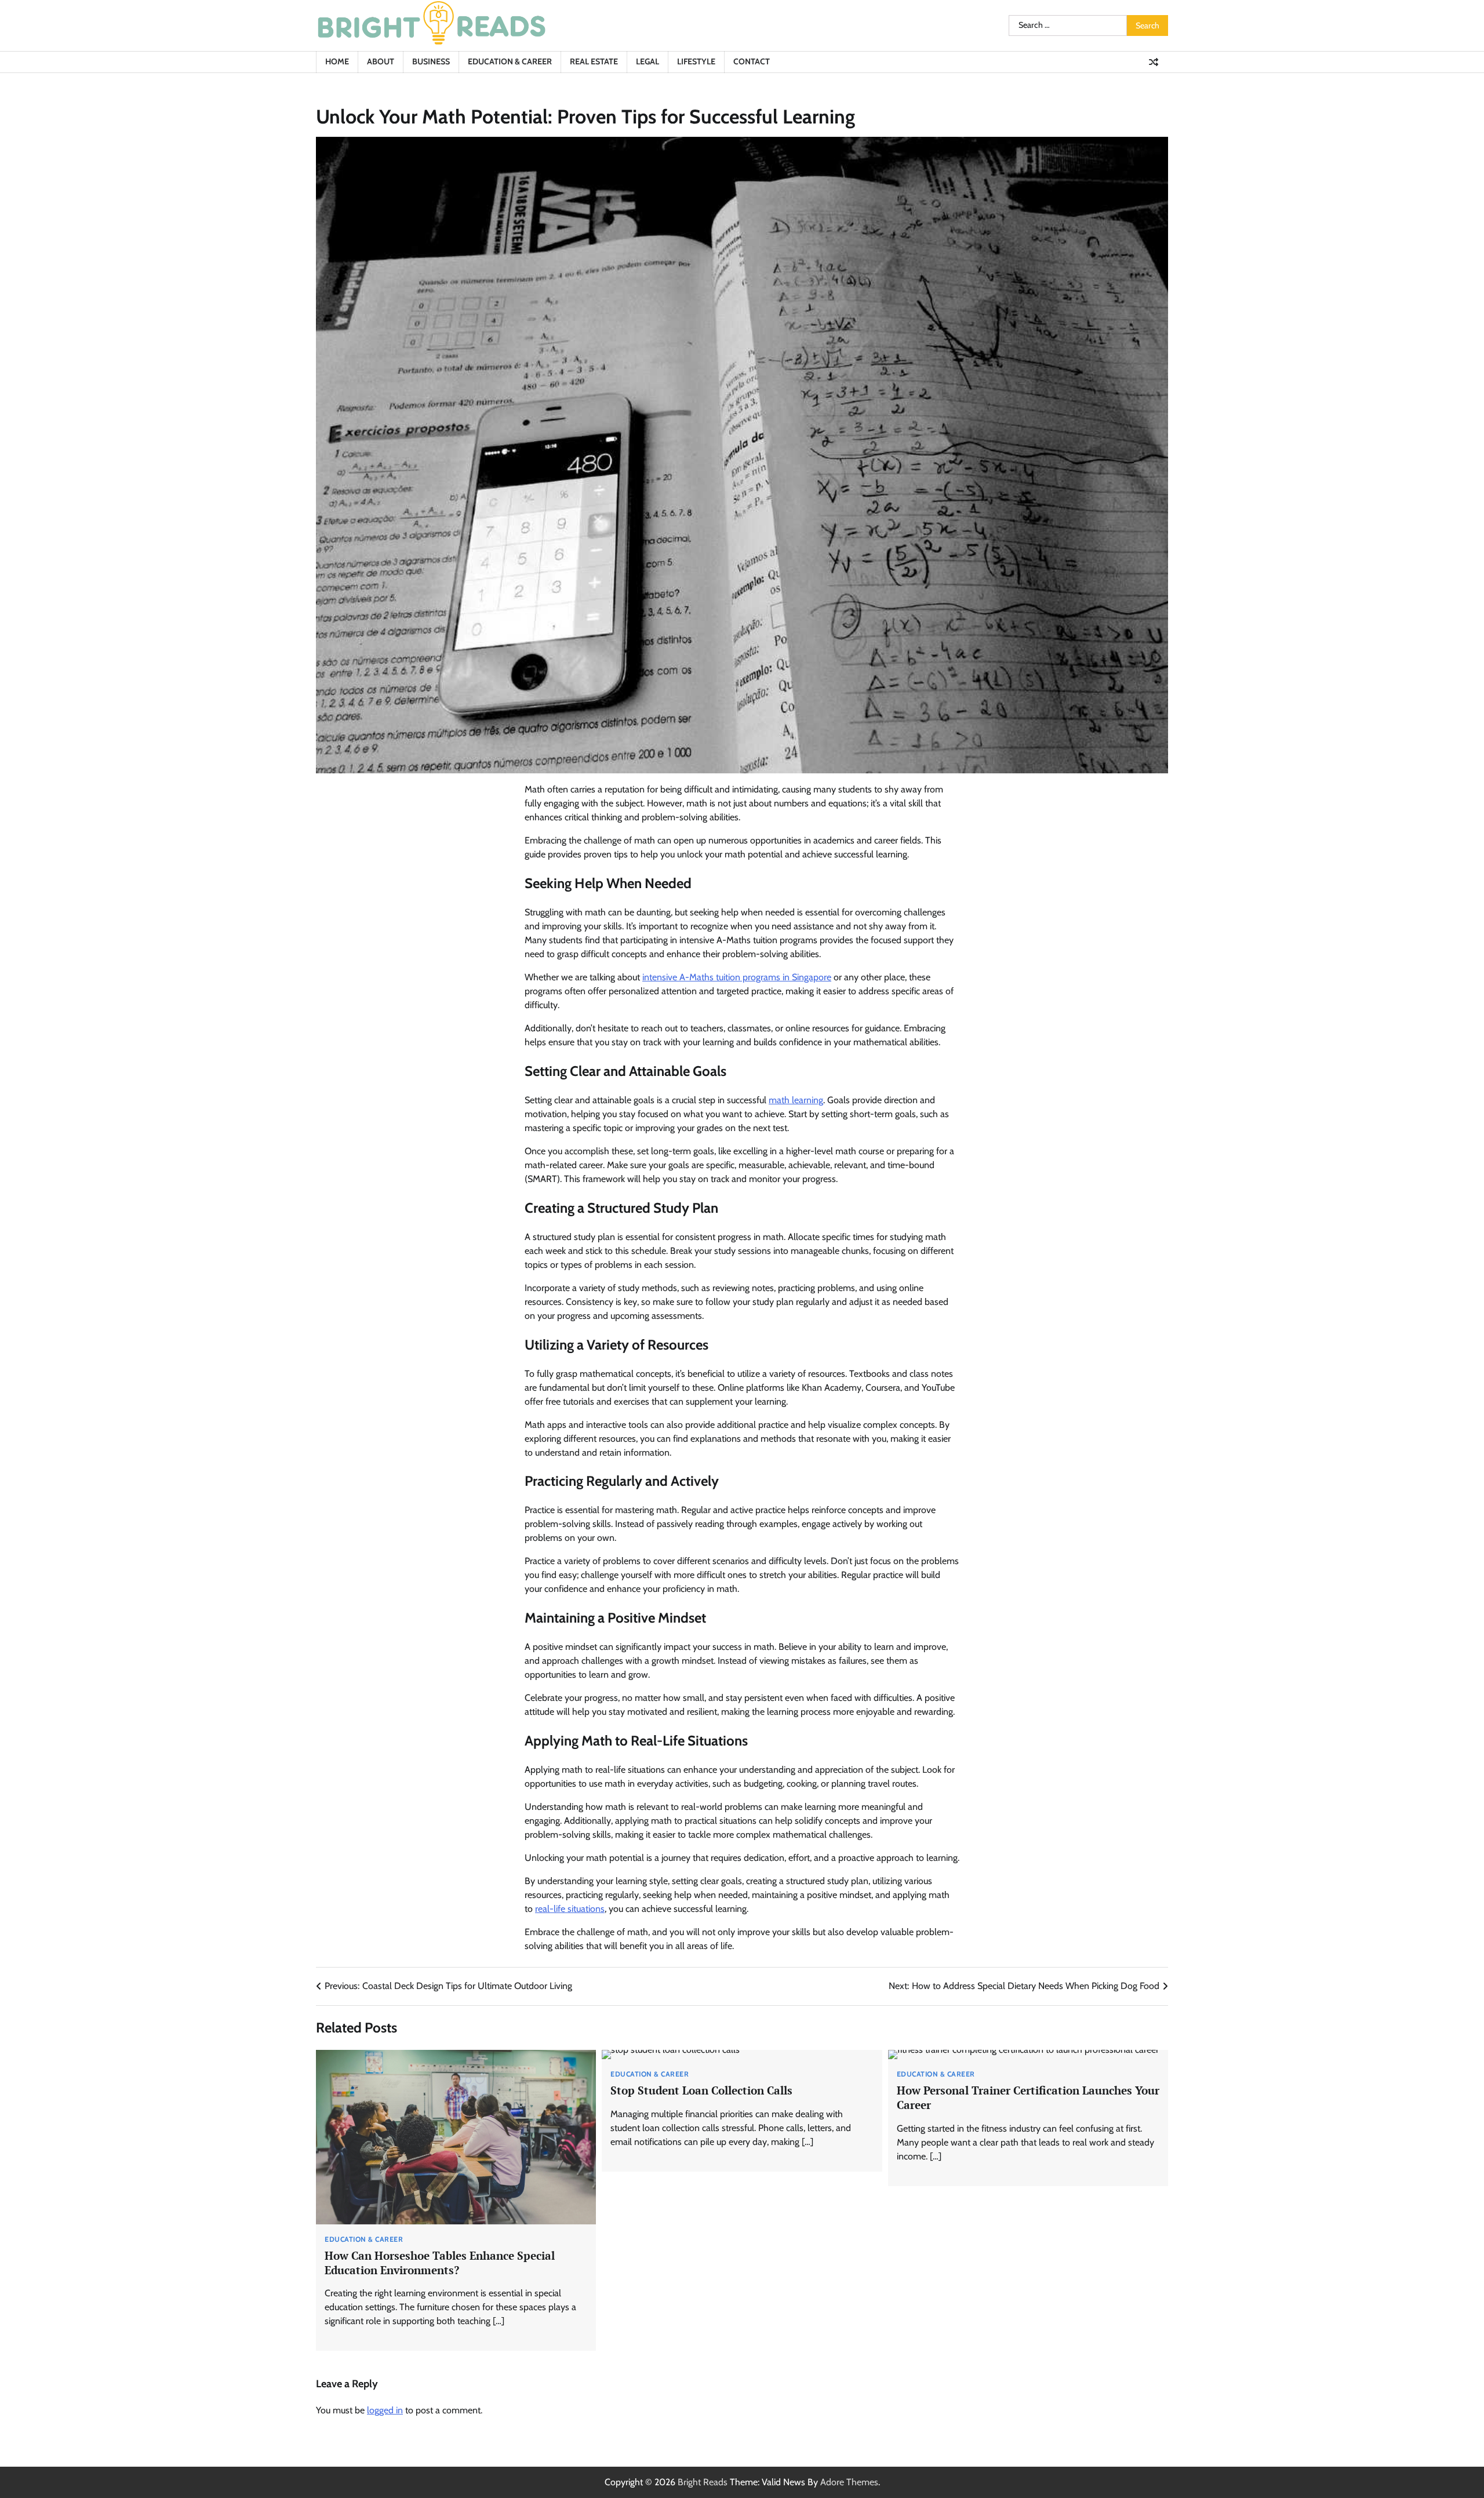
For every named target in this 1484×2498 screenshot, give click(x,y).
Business (431, 61)
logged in (385, 2410)
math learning (796, 1100)
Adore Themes (849, 2482)
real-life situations (570, 1909)
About (381, 61)
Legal (648, 61)
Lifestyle (696, 61)
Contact (752, 61)
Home (337, 61)
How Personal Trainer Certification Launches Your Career (1028, 2097)
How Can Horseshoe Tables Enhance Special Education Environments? (440, 2263)
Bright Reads (703, 2482)
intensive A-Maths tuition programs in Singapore (737, 977)
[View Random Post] (1154, 62)
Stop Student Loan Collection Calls (701, 2090)
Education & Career (510, 61)
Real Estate (594, 61)
